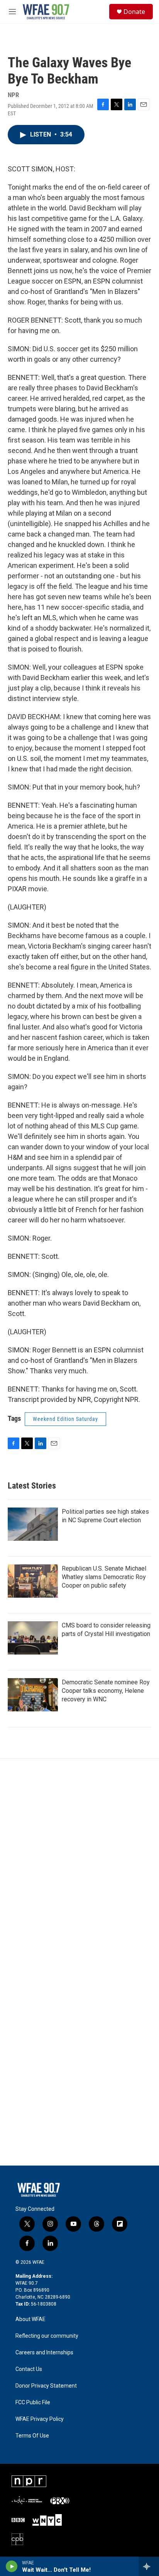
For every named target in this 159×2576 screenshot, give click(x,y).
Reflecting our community (47, 2336)
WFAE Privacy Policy (40, 2419)
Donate (134, 12)
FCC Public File (33, 2403)
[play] (12, 2566)
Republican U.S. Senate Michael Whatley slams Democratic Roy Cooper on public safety (104, 1577)
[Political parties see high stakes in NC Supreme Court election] (33, 1524)
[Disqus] (79, 1863)
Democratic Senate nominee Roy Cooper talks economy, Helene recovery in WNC (106, 1691)
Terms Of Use (32, 2436)
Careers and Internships (44, 2353)
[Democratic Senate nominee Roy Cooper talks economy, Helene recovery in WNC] (33, 1695)
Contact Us (29, 2369)
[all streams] (149, 2566)
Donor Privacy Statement (46, 2386)
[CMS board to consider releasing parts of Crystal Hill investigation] (33, 1638)
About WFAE (30, 2319)
